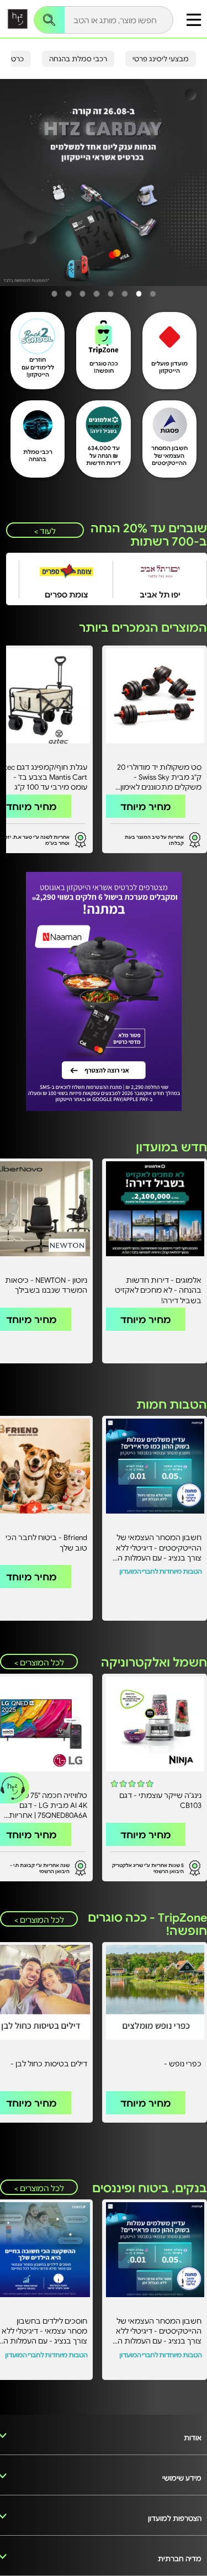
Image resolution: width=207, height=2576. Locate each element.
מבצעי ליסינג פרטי (161, 59)
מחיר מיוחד (146, 806)
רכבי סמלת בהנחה (78, 59)
